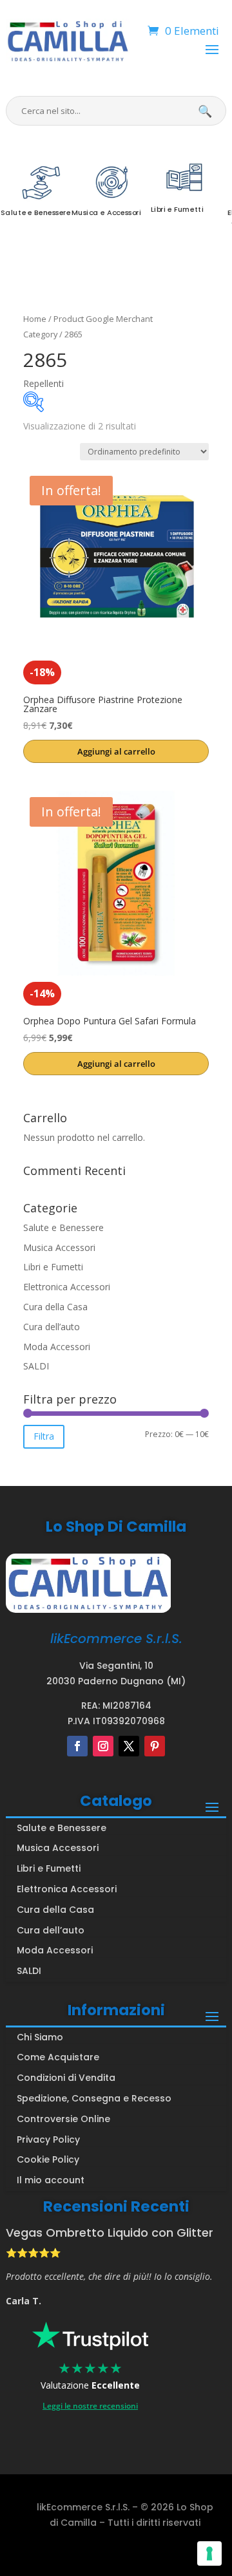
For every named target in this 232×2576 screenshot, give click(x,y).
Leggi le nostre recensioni (90, 2406)
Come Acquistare (58, 2057)
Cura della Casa (55, 1307)
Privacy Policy (48, 2139)
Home (35, 319)
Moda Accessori (57, 1347)
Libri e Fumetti (53, 1267)
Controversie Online (63, 2119)
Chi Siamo (40, 2037)
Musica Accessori (59, 1247)
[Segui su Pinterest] (155, 1746)
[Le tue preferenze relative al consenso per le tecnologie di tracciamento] (209, 2553)
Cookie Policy (48, 2159)
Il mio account (51, 2180)
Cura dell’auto (52, 1327)
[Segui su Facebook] (77, 1746)
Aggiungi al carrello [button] (116, 751)
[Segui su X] (129, 1746)
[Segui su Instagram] (103, 1746)
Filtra (44, 1436)
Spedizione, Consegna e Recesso (94, 2098)
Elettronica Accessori (67, 1287)
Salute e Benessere (63, 1227)
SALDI (36, 1366)
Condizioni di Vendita (66, 2078)
